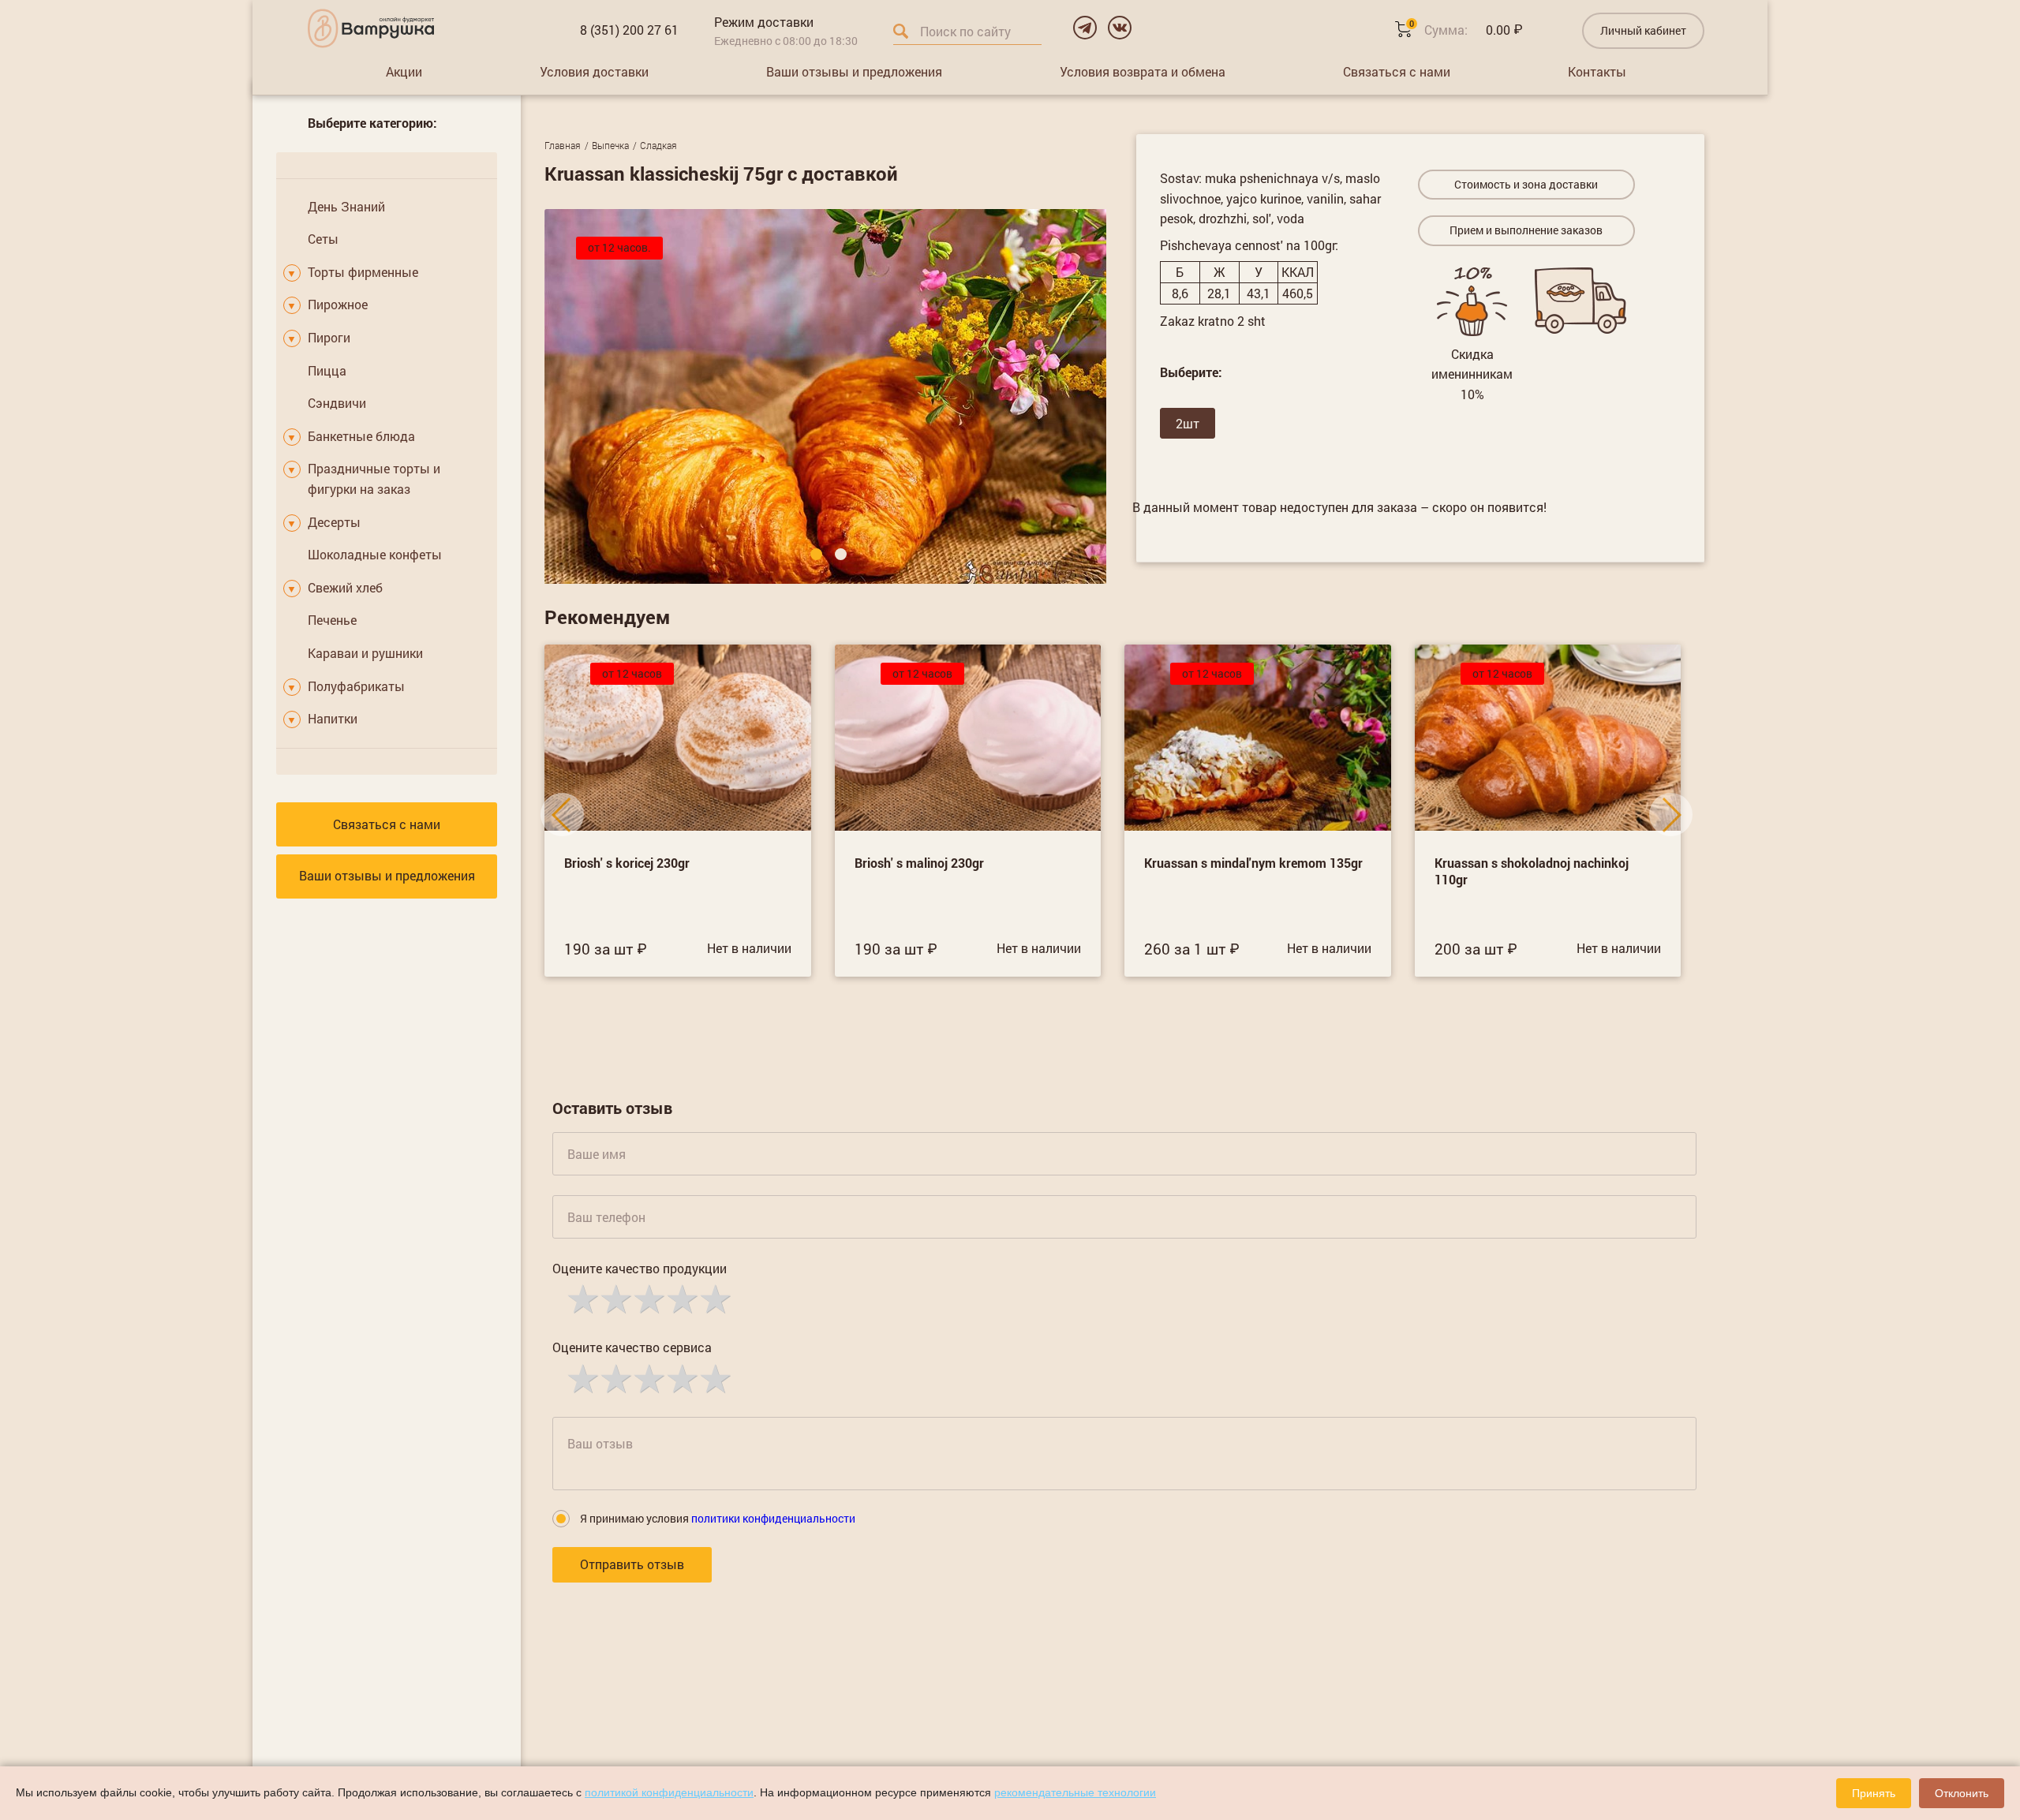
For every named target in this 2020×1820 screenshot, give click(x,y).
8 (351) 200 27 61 (629, 30)
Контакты (1597, 71)
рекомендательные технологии (1075, 1792)
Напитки (333, 718)
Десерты (334, 522)
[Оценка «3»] (648, 1298)
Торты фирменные (363, 272)
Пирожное (338, 304)
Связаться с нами (1397, 71)
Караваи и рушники (365, 653)
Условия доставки (594, 71)
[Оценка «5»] (714, 1298)
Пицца (327, 370)
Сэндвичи (337, 403)
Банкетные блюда (361, 436)
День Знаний (346, 206)
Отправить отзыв (632, 1564)
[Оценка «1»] (582, 1298)
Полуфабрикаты (356, 686)
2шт (1188, 423)
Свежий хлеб (345, 587)
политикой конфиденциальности (669, 1792)
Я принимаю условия (718, 1518)
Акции (404, 71)
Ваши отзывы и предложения (854, 71)
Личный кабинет (1643, 30)
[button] (816, 554)
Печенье (332, 620)
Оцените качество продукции (640, 1268)
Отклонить (1962, 1793)
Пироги (329, 337)
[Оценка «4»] (681, 1298)
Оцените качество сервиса (632, 1347)
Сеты (323, 239)
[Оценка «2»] (615, 1298)
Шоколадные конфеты (375, 554)
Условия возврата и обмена (1143, 71)
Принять (1874, 1793)
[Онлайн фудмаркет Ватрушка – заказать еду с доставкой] (371, 28)
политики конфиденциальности (773, 1518)
